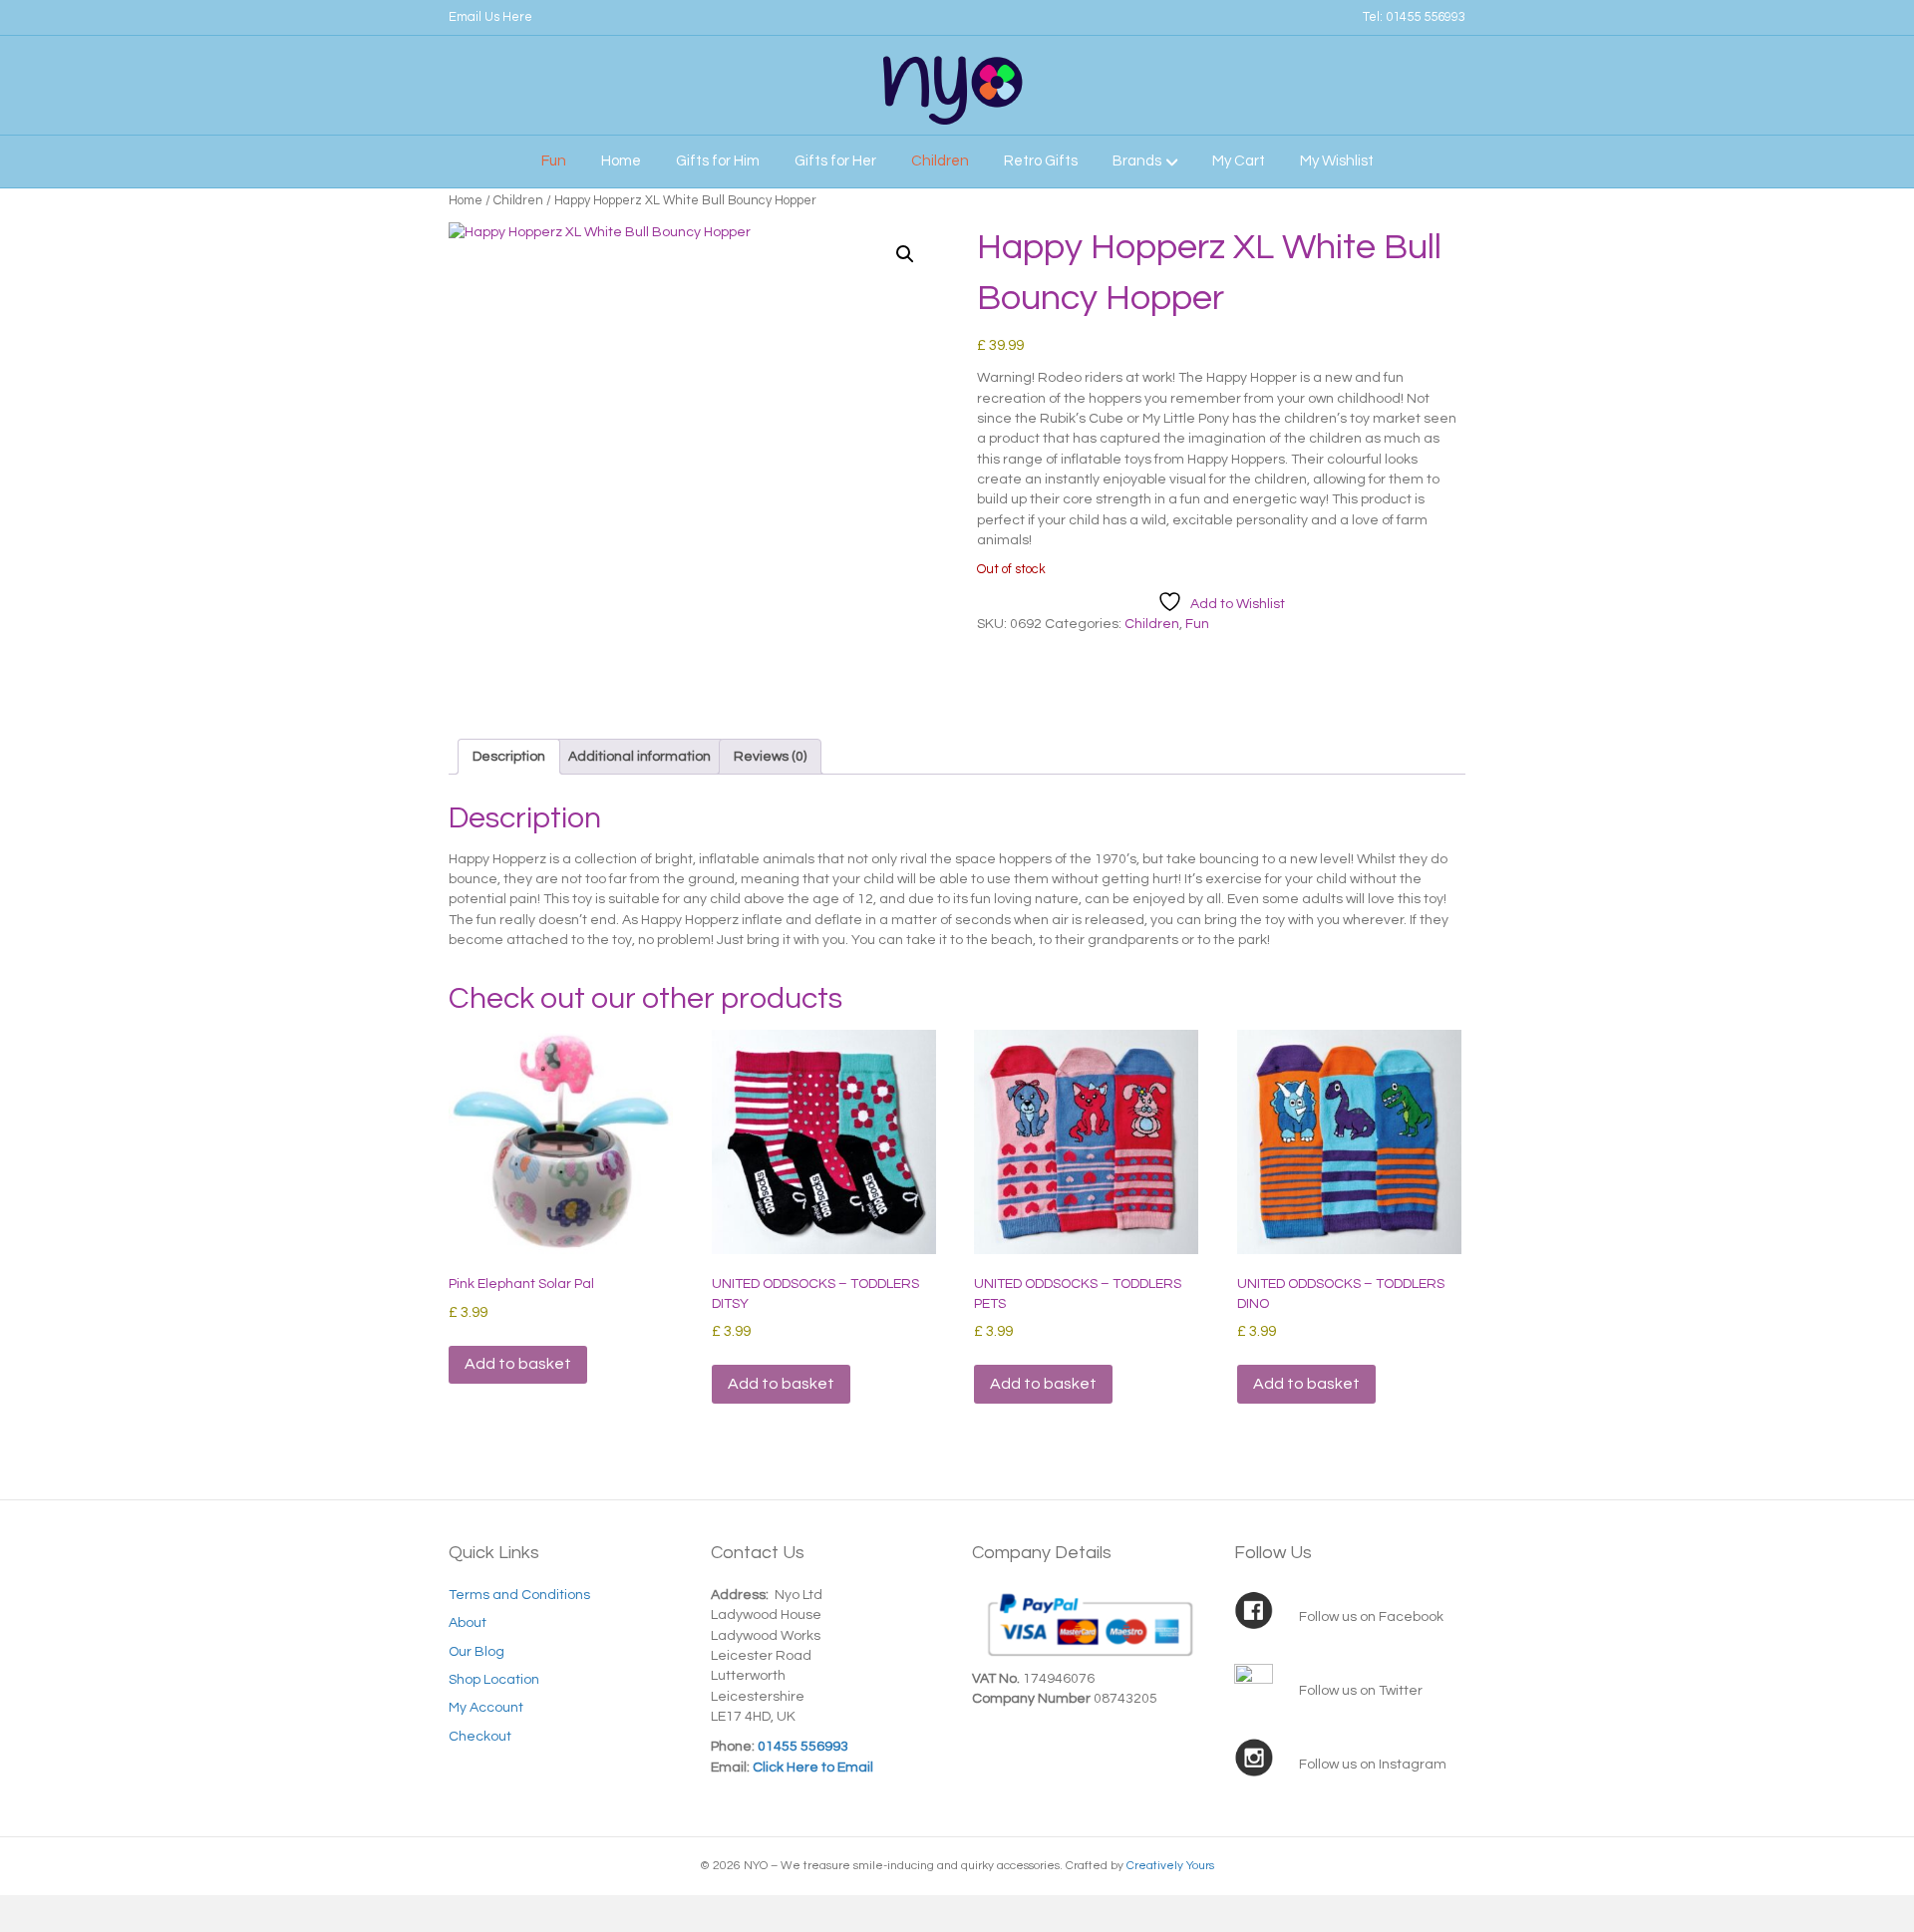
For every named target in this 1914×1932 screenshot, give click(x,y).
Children (940, 161)
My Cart (1239, 161)
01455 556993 (1426, 17)
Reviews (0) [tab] (770, 757)
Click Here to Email (811, 1768)
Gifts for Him (718, 161)
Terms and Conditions (519, 1595)
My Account (486, 1708)
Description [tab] (509, 757)
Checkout (480, 1737)
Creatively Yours (1170, 1866)
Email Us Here (490, 17)
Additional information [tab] (639, 757)
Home (621, 161)
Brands (1137, 161)
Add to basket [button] (518, 1364)
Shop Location (494, 1680)
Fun (554, 161)
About (468, 1623)
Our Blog (477, 1652)
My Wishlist (1337, 161)
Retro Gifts (1041, 161)
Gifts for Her (835, 161)
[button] (905, 254)
